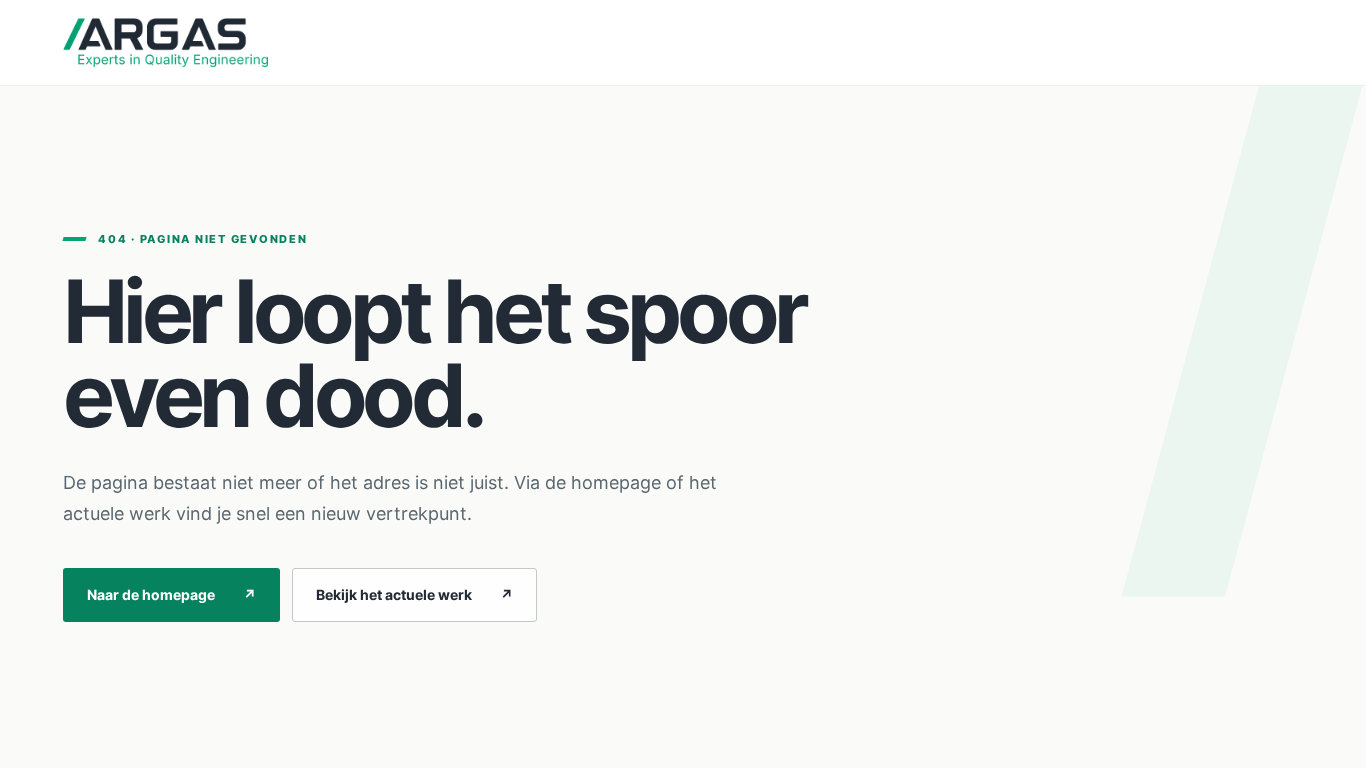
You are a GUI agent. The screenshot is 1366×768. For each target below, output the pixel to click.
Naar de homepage (171, 594)
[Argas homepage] (165, 42)
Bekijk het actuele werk (414, 594)
